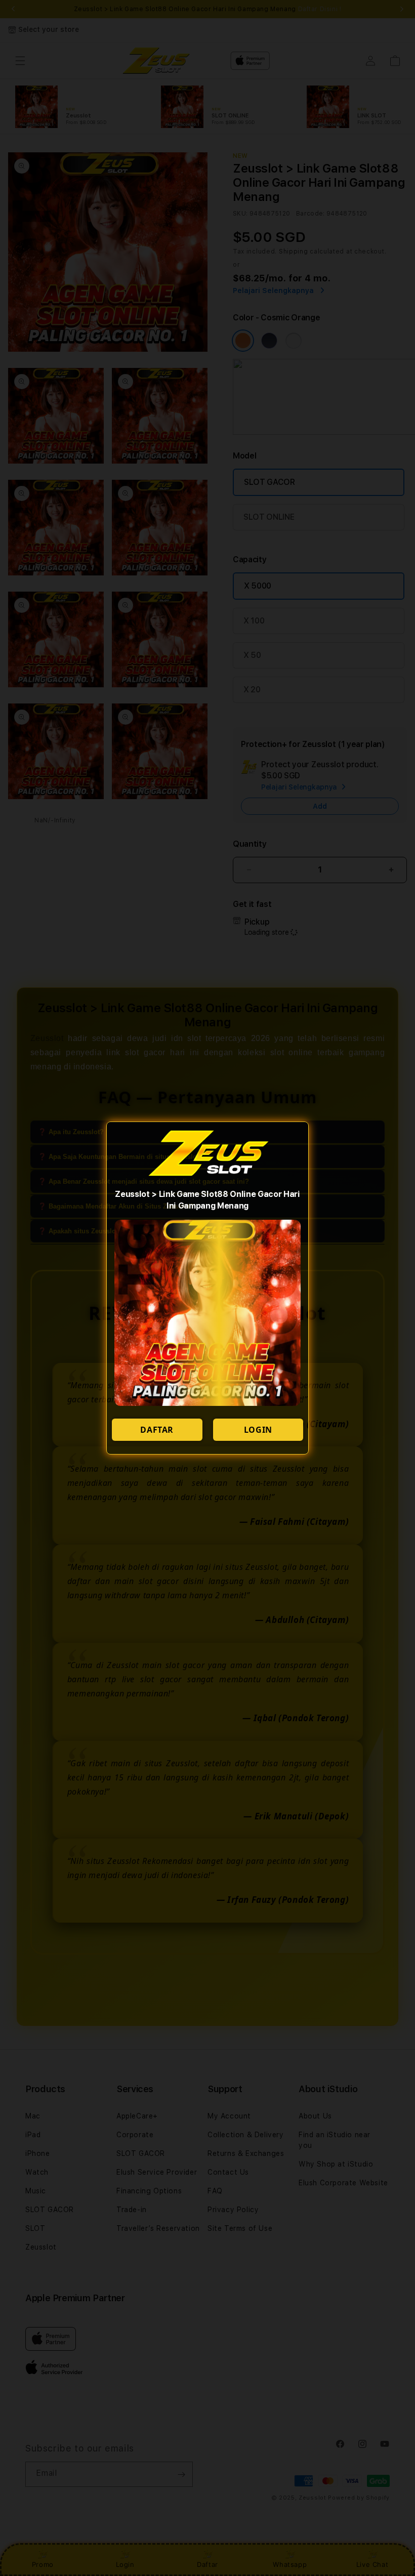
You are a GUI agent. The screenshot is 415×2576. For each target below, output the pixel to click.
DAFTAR (157, 1430)
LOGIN (258, 1430)
